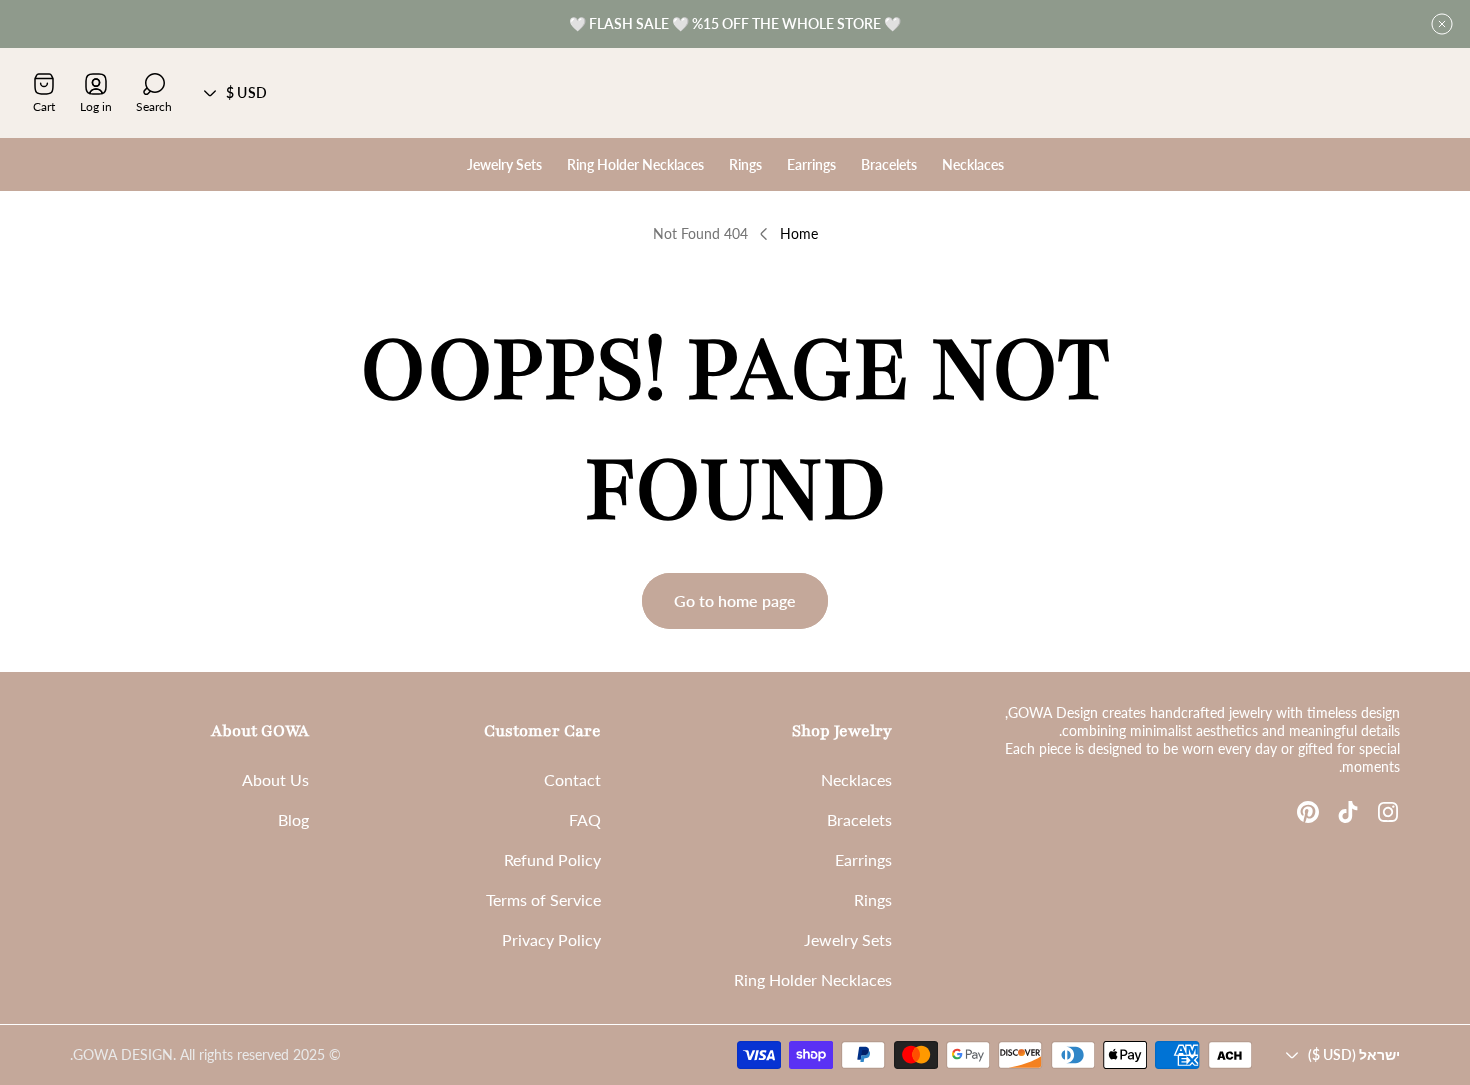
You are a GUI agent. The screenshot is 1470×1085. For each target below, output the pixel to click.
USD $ (246, 92)
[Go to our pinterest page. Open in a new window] (1308, 812)
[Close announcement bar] (1442, 24)
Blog (293, 819)
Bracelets (859, 819)
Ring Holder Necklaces (813, 979)
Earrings (863, 859)
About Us (275, 779)
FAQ (585, 819)
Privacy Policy (551, 939)
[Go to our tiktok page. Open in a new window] (1348, 812)
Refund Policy (552, 859)
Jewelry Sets (848, 939)
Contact (572, 779)
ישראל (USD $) (1354, 1054)
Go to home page (735, 600)
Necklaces (856, 779)
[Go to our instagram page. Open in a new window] (1388, 812)
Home (799, 233)
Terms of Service (543, 899)
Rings (873, 899)
